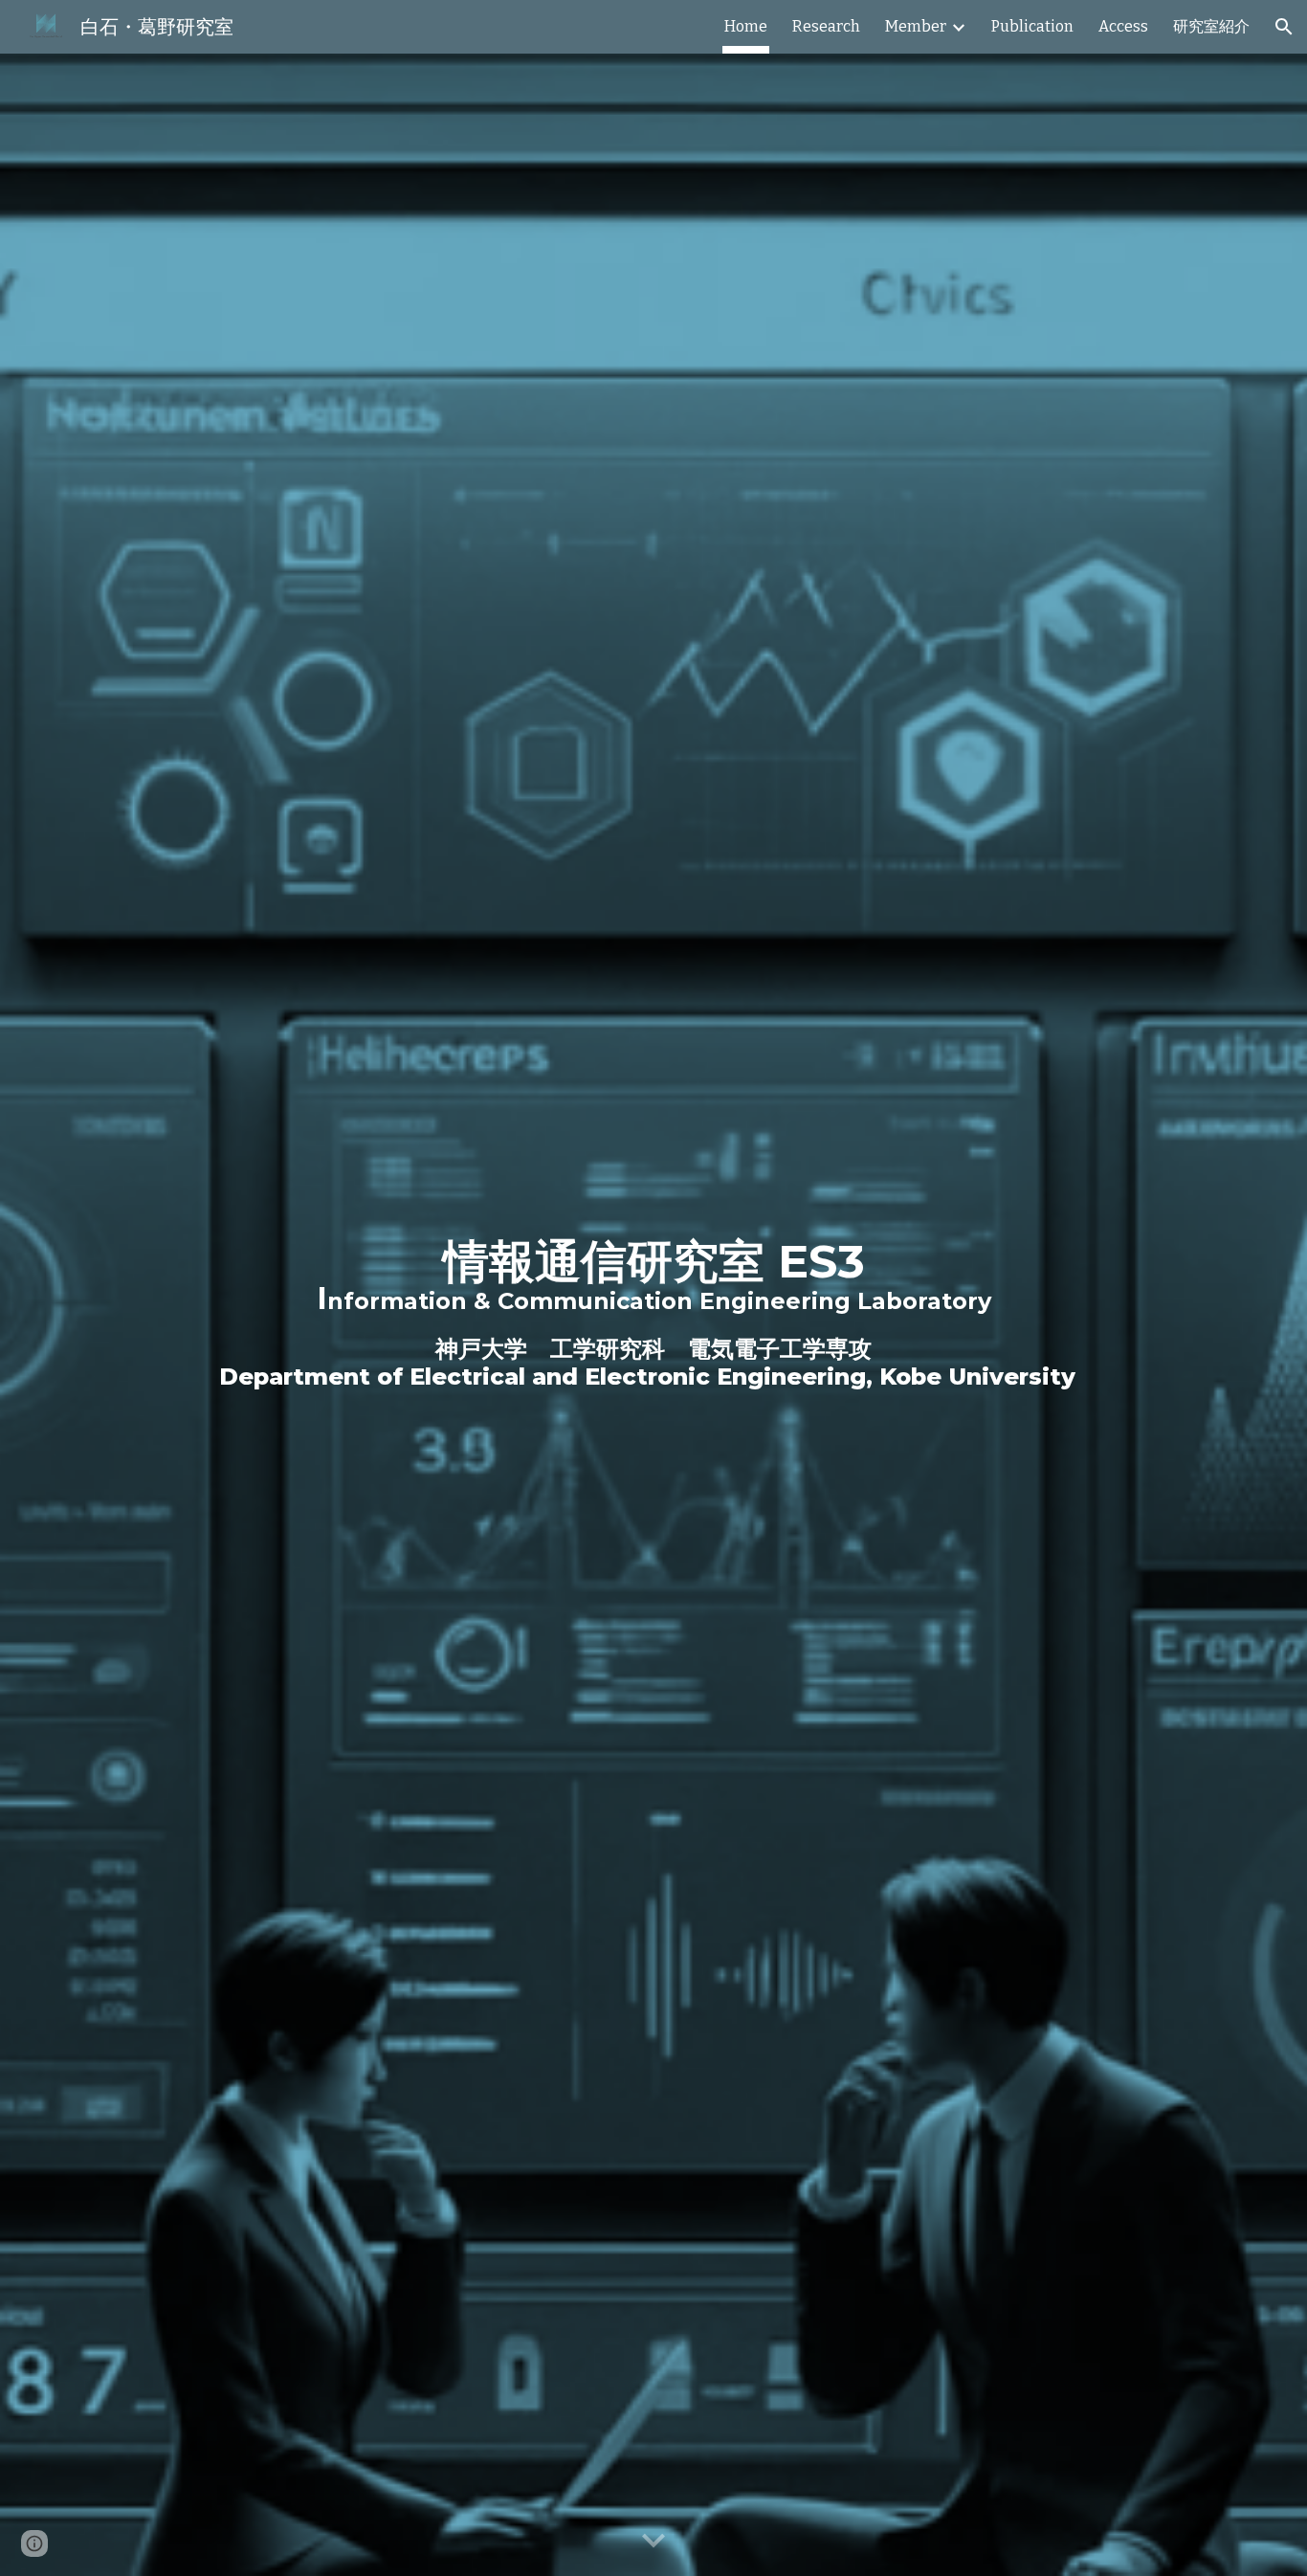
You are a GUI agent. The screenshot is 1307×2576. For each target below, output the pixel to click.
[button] (1284, 27)
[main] (653, 1315)
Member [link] (916, 26)
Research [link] (826, 26)
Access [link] (1123, 26)
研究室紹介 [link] (1211, 26)
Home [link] (746, 26)
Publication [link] (1032, 26)
